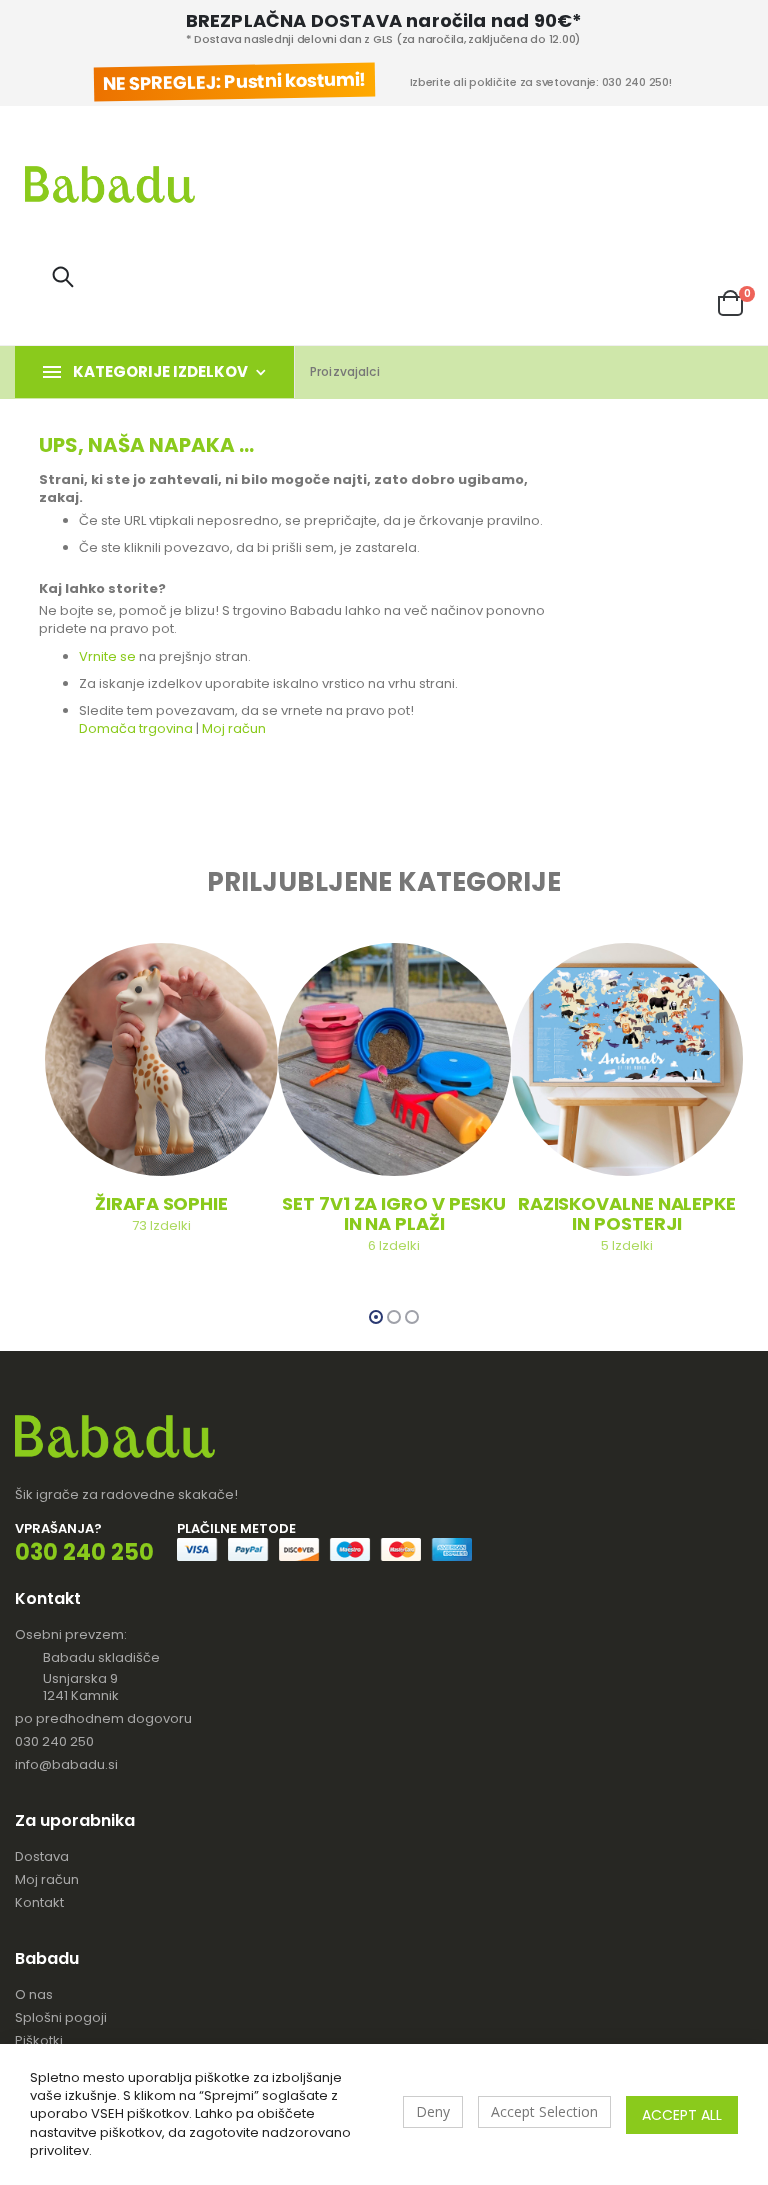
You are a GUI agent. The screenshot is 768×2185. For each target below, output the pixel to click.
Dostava (42, 1856)
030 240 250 (54, 1741)
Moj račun (234, 728)
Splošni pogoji (61, 2017)
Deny (433, 2111)
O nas (34, 1994)
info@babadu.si (66, 1764)
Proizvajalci (345, 371)
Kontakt (39, 1902)
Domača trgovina (137, 728)
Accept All (682, 2115)
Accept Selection (544, 2111)
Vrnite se (109, 656)
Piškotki (39, 2040)
